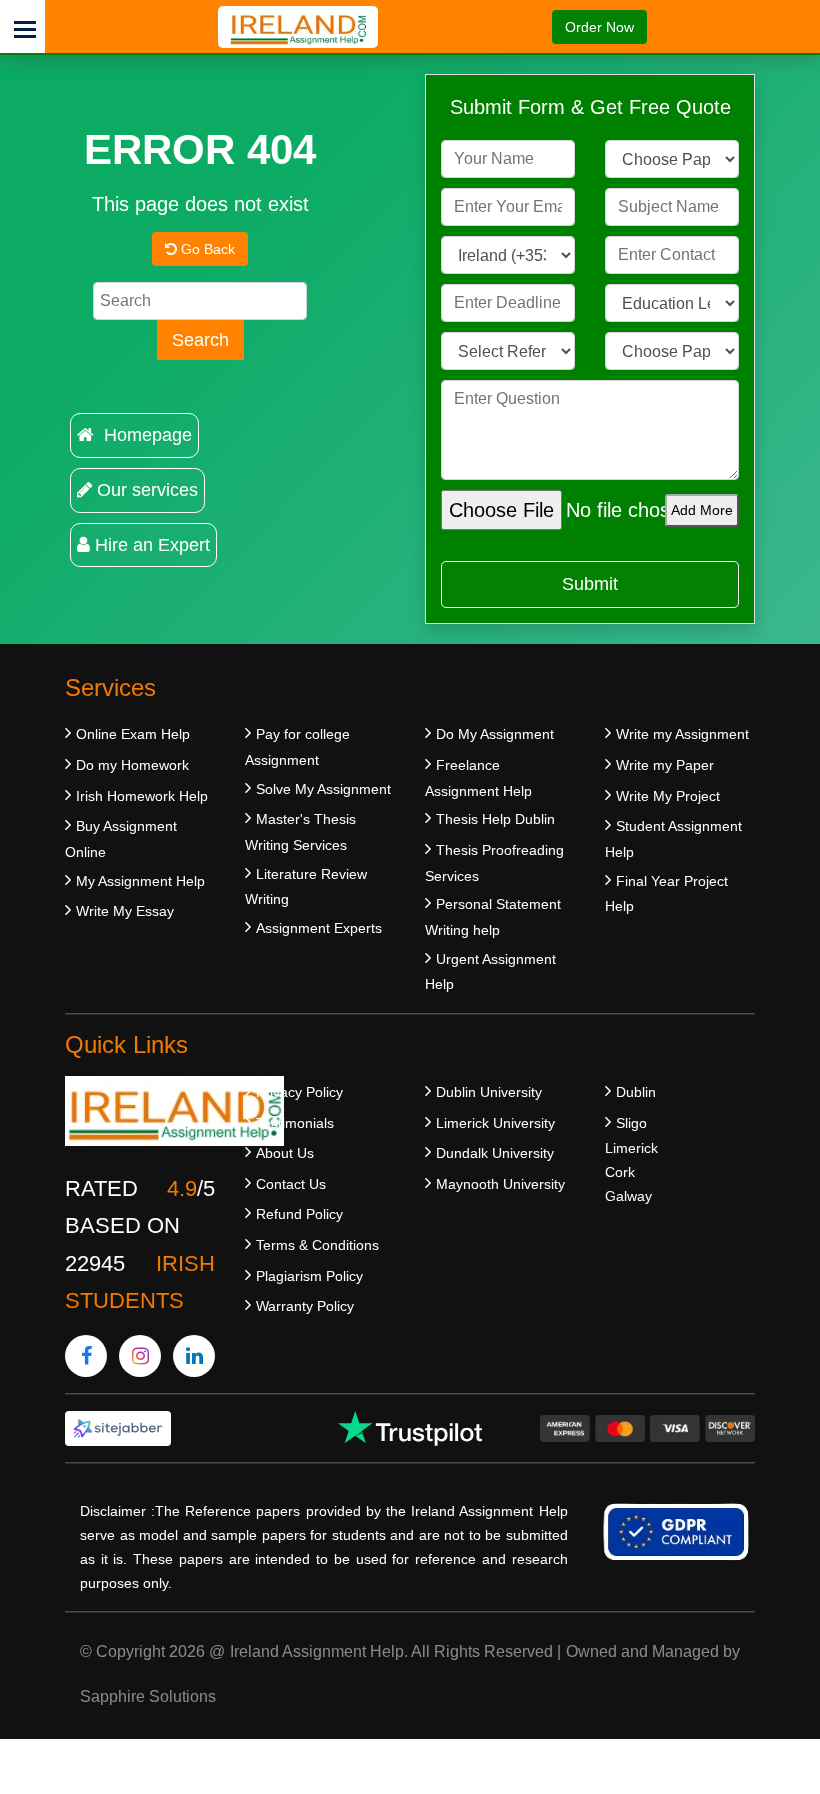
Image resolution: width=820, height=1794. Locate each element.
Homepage (145, 435)
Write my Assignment (682, 734)
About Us (285, 1153)
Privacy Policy (299, 1092)
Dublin (636, 1092)
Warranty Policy (305, 1306)
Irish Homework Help (142, 796)
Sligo (631, 1123)
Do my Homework (132, 765)
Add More (702, 510)
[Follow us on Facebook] (86, 1356)
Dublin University (489, 1092)
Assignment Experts (319, 928)
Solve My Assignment (323, 789)
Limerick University (495, 1123)
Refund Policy (299, 1214)
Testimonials (295, 1123)
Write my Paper (665, 765)
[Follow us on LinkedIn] (194, 1356)
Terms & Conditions (317, 1245)
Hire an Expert (152, 545)
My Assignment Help (140, 881)
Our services (147, 490)
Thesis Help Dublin (495, 819)
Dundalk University (495, 1153)
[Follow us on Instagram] (140, 1356)
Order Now (599, 27)
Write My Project (668, 796)
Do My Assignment (495, 734)
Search (200, 340)
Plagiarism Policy (309, 1276)
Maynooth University (500, 1184)
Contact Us (291, 1184)
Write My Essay (125, 911)
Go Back (206, 249)
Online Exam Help (133, 734)
